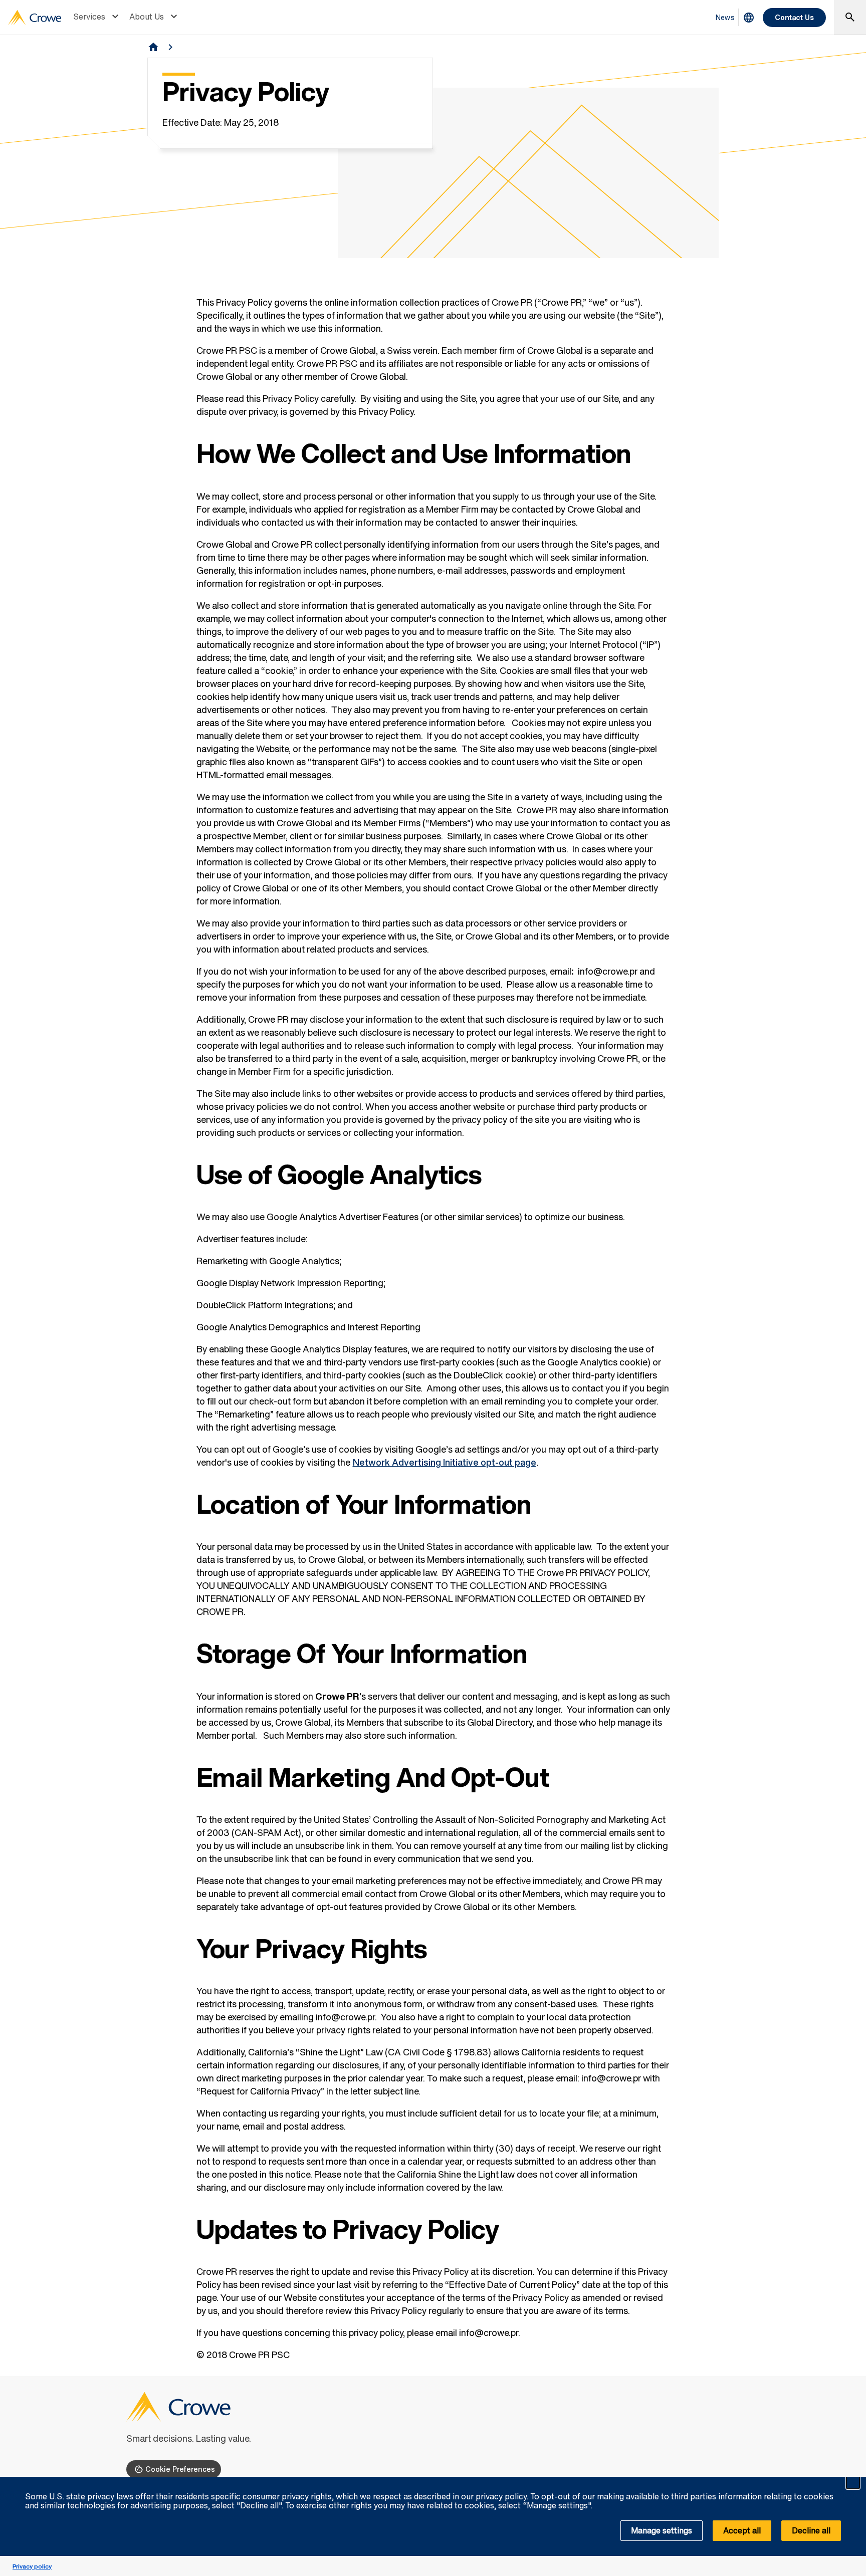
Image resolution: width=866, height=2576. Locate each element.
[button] (853, 2482)
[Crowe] (35, 18)
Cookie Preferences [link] (180, 2469)
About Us (147, 17)
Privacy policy (32, 2566)
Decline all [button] (811, 2530)
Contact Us (794, 17)
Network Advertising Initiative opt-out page (445, 1462)
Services (89, 17)
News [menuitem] (725, 17)
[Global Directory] (749, 18)
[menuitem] (97, 18)
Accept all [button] (742, 2530)
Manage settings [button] (662, 2530)
